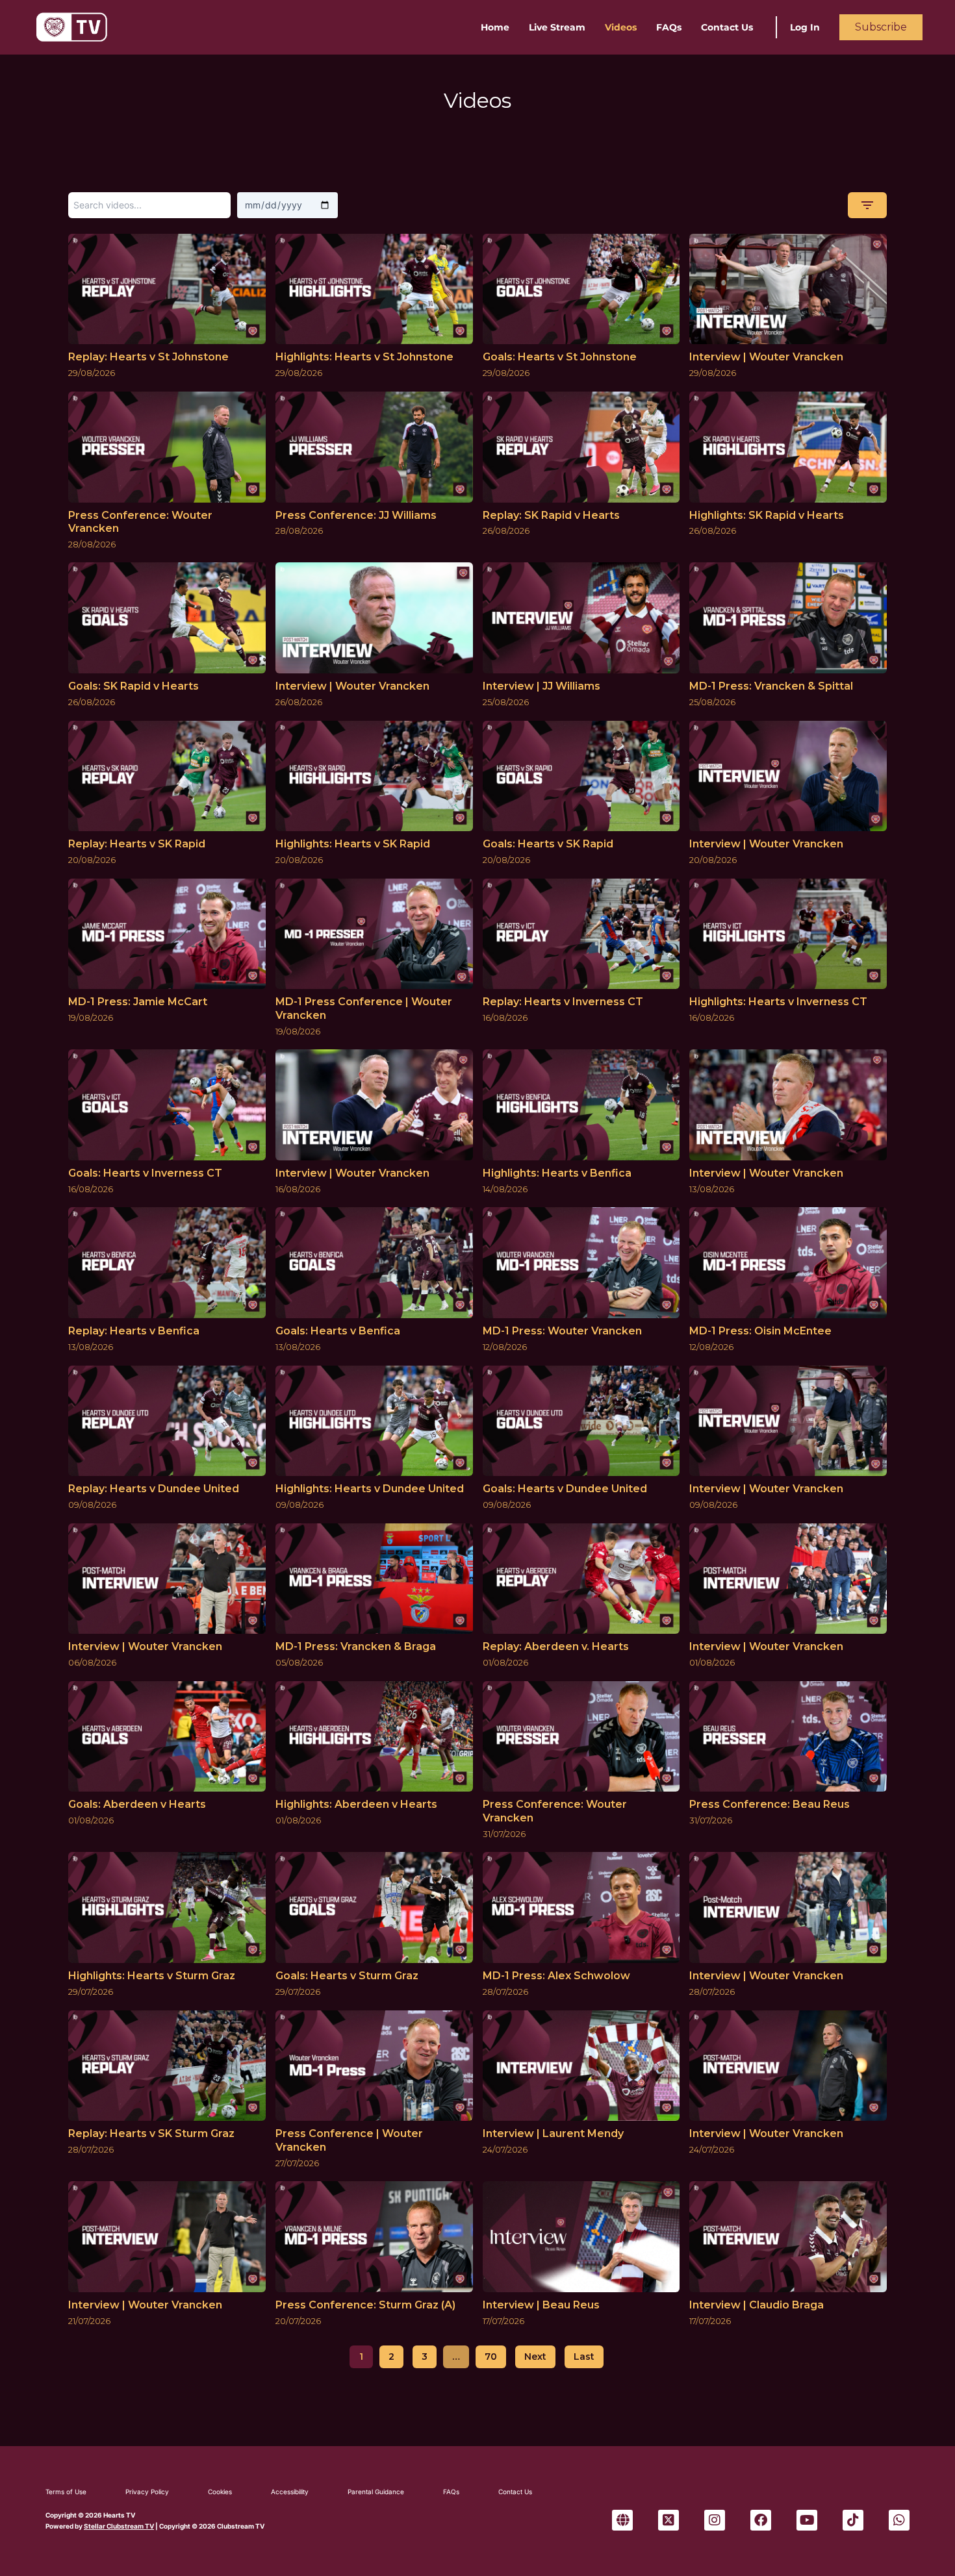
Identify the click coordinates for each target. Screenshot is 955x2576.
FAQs (669, 27)
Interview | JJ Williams (541, 686)
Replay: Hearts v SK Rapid (137, 844)
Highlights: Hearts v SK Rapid (353, 844)
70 (491, 2357)
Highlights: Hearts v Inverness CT (778, 1002)
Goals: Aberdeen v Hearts (137, 1804)
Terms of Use (66, 2492)
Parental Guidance (376, 2492)
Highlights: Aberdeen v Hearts (356, 1804)
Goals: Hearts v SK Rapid (548, 844)
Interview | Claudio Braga (757, 2305)
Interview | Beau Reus (541, 2305)
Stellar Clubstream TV (119, 2526)
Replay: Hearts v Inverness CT (563, 1002)
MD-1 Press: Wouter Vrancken (562, 1331)
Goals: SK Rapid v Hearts (134, 686)
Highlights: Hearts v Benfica (557, 1173)
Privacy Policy (147, 2492)
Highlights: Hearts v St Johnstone (364, 357)
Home (495, 27)
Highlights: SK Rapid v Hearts (767, 515)
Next (535, 2357)
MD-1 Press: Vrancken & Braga (356, 1646)
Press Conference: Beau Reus (770, 1804)
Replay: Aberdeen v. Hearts (556, 1646)
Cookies (220, 2492)
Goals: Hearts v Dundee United (565, 1489)
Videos (621, 27)
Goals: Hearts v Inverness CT (145, 1173)
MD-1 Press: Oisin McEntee (760, 1331)
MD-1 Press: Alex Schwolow (556, 1976)
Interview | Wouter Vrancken (766, 357)
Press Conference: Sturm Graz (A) (365, 2305)
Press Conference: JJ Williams (356, 515)
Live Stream (557, 27)
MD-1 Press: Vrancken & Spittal (771, 686)
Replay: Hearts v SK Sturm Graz (151, 2133)
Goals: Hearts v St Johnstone (560, 357)
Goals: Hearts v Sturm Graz (347, 1976)
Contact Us (727, 27)
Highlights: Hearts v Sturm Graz (152, 1976)
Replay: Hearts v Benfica (134, 1331)
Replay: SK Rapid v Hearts (551, 515)
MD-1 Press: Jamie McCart (138, 1002)
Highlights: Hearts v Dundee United (370, 1489)
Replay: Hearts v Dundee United (154, 1489)
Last (584, 2357)
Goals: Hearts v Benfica (338, 1331)
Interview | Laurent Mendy (553, 2133)
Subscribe (881, 27)
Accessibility (290, 2492)
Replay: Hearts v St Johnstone (148, 357)
